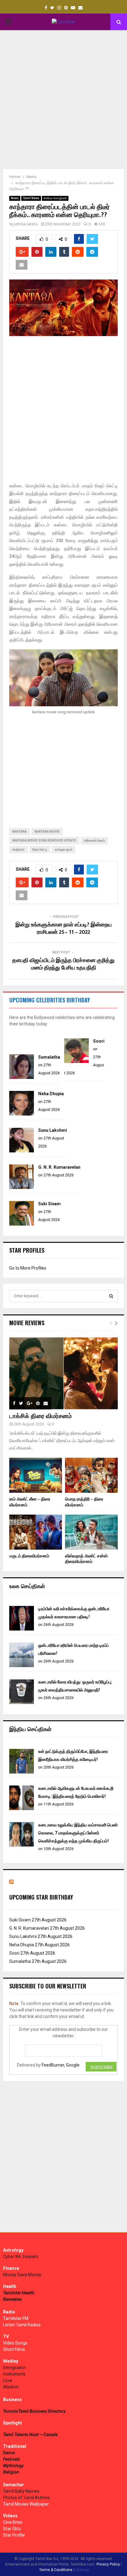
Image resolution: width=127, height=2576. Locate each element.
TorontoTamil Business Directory (34, 2411)
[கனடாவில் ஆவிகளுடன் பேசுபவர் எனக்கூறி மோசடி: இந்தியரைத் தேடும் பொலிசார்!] (22, 1809)
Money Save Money (22, 2275)
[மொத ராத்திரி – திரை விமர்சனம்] (91, 1475)
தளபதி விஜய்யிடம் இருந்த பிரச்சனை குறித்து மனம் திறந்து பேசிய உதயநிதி (63, 964)
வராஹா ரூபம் (63, 849)
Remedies (12, 2299)
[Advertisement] (63, 100)
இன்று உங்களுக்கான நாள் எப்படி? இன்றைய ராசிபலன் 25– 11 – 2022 (64, 929)
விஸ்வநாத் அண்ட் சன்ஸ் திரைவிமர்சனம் (86, 1559)
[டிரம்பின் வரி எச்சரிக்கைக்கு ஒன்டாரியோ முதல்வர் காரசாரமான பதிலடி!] (22, 1629)
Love (8, 2380)
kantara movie (47, 832)
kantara (20, 832)
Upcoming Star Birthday (41, 1897)
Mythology (13, 2466)
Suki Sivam (49, 1204)
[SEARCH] (111, 1296)
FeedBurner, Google (61, 2065)
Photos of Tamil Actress (27, 2498)
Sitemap (82, 2570)
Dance (9, 2453)
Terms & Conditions (56, 2570)
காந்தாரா (18, 849)
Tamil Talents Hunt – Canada (30, 2435)
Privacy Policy (108, 2564)
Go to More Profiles (28, 1268)
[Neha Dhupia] (22, 1114)
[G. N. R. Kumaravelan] (22, 1187)
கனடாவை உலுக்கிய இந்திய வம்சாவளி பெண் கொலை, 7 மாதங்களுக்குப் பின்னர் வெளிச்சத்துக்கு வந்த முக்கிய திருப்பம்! (78, 1833)
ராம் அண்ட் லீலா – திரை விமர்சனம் (30, 1502)
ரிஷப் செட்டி (40, 849)
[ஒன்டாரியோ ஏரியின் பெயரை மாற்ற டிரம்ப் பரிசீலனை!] (22, 1666)
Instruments (14, 2374)
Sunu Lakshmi (53, 1130)
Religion (11, 2472)
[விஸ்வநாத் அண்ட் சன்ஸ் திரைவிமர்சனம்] (91, 1532)
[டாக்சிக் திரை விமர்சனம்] (63, 1373)
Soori (99, 1041)
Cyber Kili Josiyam (21, 2257)
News (15, 198)
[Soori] (76, 1061)
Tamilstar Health (19, 2293)
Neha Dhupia (51, 1094)
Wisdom (11, 2387)
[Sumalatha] (22, 1077)
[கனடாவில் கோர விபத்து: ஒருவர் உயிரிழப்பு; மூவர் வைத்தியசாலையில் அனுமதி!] (22, 1702)
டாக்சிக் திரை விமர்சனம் (41, 1416)
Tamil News (31, 198)
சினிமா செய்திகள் (55, 198)
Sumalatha (49, 1057)
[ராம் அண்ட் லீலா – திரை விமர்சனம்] (36, 1475)
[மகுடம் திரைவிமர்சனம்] (36, 1532)
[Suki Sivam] (22, 1224)
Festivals (12, 2459)
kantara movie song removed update (44, 840)
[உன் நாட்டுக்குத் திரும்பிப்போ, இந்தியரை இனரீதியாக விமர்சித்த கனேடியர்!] (22, 1772)
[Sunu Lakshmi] (22, 1151)
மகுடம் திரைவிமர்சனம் (29, 1556)
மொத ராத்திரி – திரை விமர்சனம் (84, 1502)
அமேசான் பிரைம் (94, 840)
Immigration (14, 2368)
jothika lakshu (26, 224)
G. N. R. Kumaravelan (59, 1167)
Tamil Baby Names (21, 2491)
